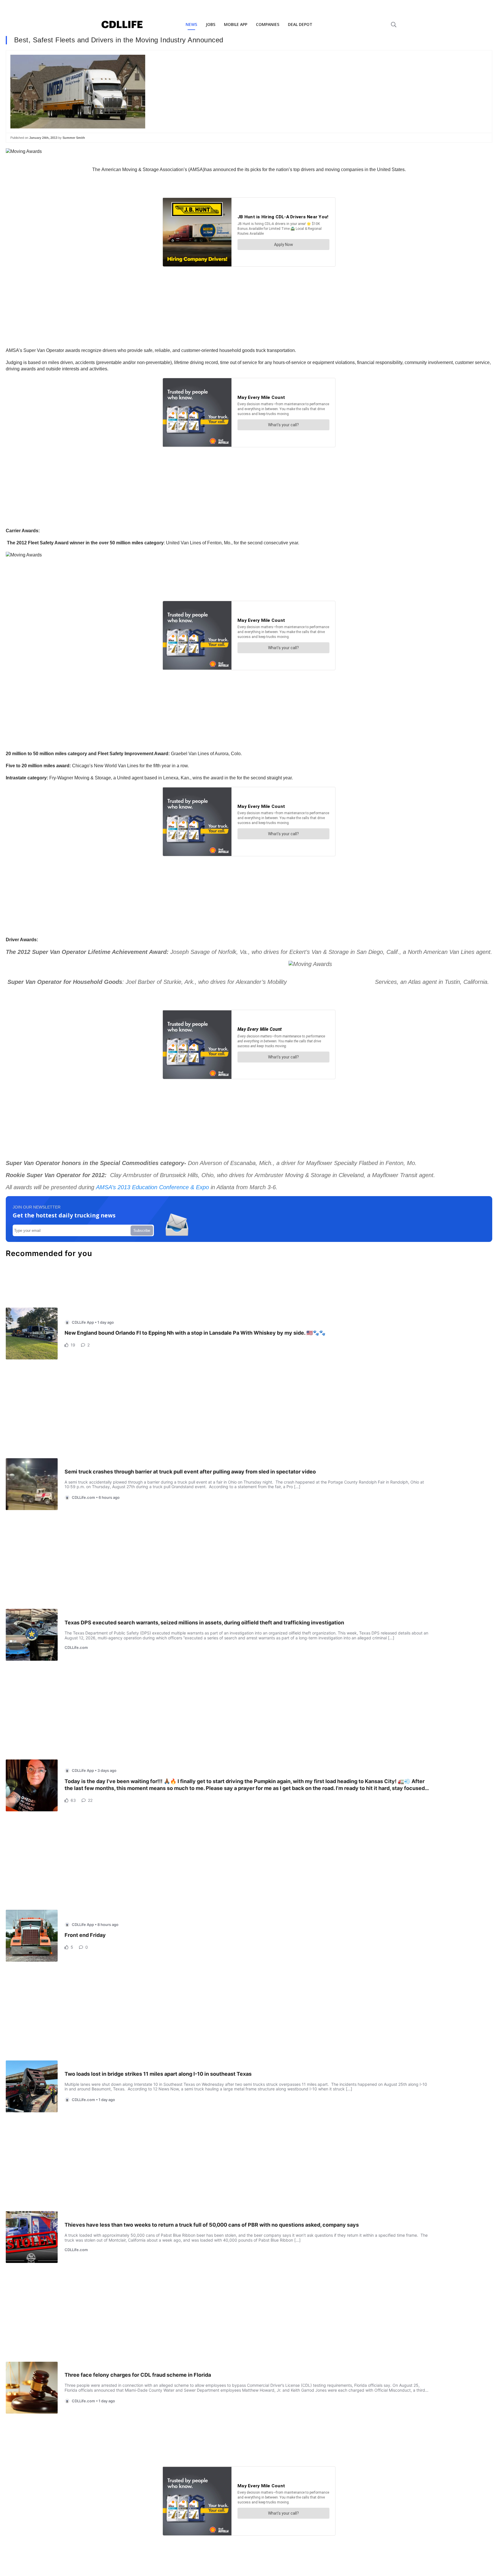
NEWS (191, 24)
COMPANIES (268, 24)
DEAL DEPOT (300, 24)
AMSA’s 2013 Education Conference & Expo (152, 1187)
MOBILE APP (236, 24)
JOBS (211, 24)
